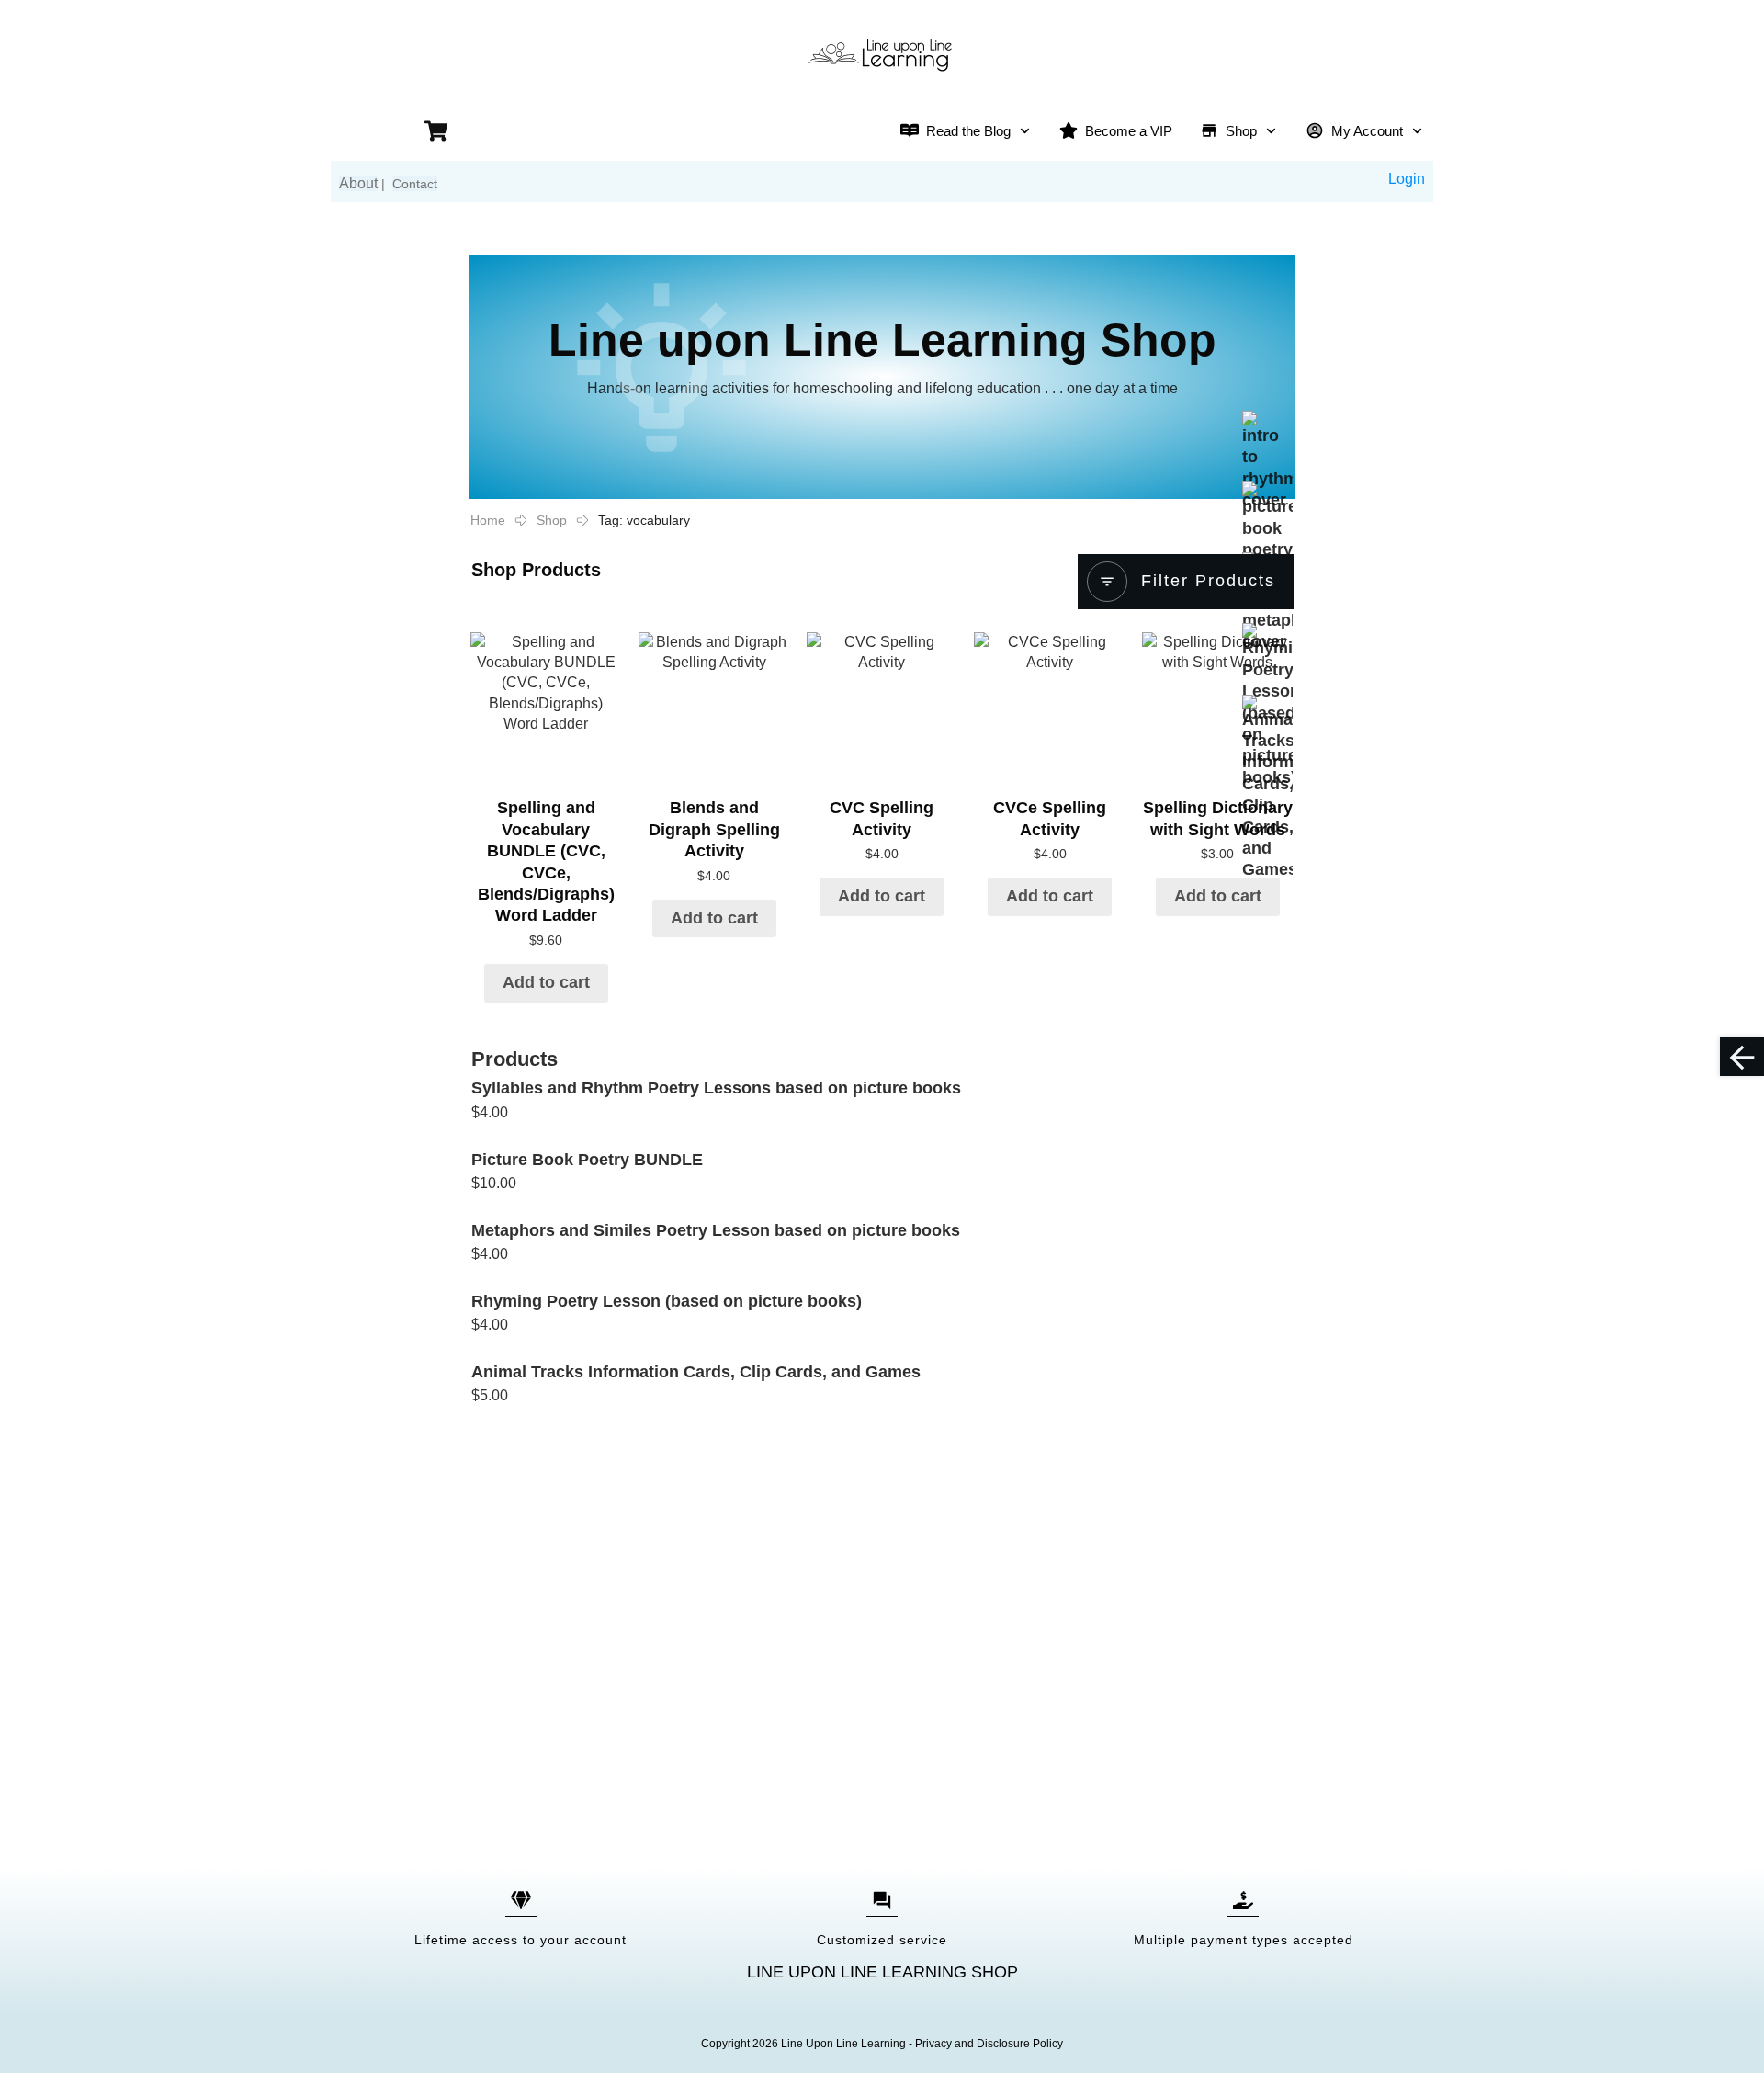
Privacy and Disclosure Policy (989, 2044)
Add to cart (546, 982)
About (358, 183)
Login (1407, 179)
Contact (415, 184)
